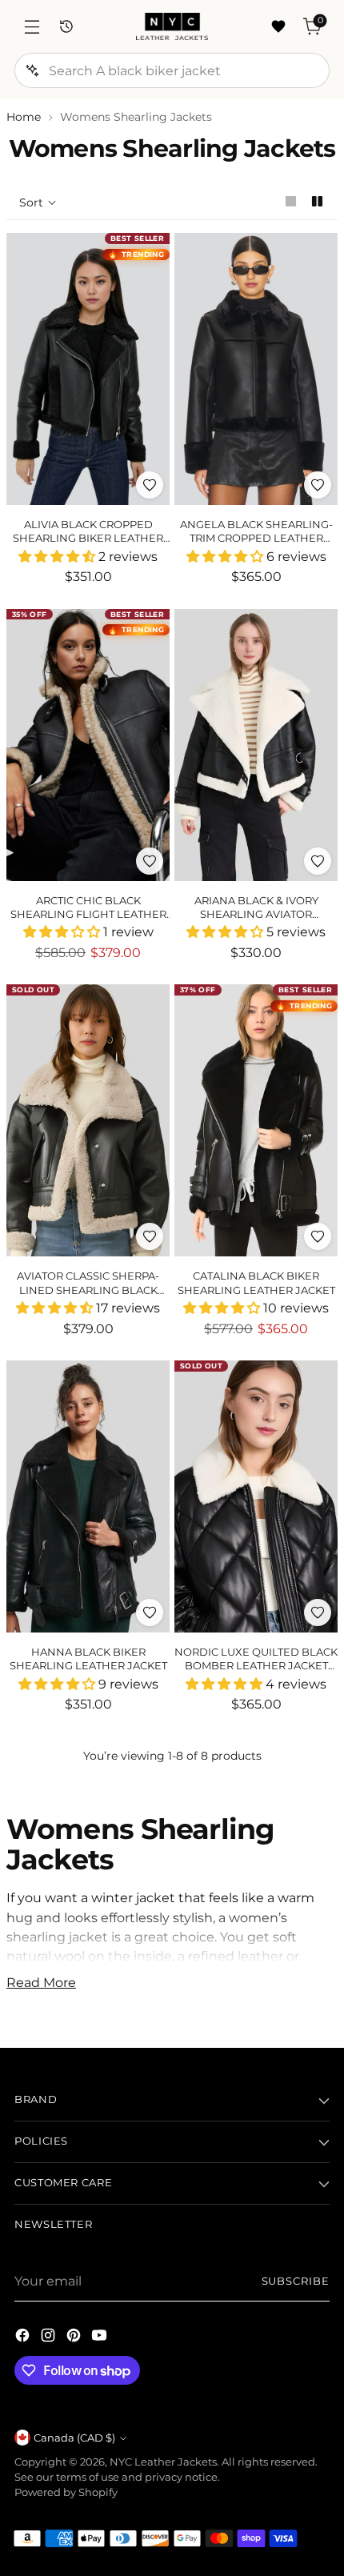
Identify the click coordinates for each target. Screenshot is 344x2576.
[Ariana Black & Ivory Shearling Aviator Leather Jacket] (256, 745)
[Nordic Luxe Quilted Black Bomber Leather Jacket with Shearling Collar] (256, 1496)
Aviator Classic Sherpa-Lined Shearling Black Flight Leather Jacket (88, 1290)
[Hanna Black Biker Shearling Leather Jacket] (88, 1496)
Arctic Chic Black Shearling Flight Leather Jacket (88, 914)
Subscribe (296, 2281)
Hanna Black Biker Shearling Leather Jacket (88, 1659)
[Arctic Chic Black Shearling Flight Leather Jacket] (88, 745)
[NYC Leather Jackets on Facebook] (24, 2338)
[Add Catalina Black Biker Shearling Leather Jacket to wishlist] (318, 1236)
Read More (41, 1982)
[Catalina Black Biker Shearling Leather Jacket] (256, 1120)
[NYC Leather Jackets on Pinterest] (75, 2338)
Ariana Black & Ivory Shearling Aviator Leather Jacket (256, 914)
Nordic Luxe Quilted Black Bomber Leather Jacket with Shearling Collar (256, 1666)
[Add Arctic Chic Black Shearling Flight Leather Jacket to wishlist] (150, 861)
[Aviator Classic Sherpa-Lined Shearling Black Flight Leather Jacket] (88, 1120)
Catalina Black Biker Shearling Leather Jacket (256, 1282)
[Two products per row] (317, 201)
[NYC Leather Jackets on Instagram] (50, 2338)
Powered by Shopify (66, 2492)
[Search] (32, 70)
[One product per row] (291, 201)
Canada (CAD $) (74, 2438)
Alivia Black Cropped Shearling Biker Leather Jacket (88, 538)
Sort (31, 202)
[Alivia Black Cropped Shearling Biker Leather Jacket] (88, 369)
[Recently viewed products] (66, 27)
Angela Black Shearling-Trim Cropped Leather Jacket (256, 538)
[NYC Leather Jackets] (172, 26)
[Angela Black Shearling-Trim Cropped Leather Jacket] (256, 369)
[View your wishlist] (278, 27)
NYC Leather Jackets (163, 2462)
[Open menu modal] (32, 27)
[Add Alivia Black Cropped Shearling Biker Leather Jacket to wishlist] (150, 485)
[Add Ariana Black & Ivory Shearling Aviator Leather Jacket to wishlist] (318, 861)
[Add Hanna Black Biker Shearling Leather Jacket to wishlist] (150, 1613)
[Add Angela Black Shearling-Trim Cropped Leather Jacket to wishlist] (318, 485)
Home (24, 117)
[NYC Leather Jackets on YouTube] (101, 2338)
